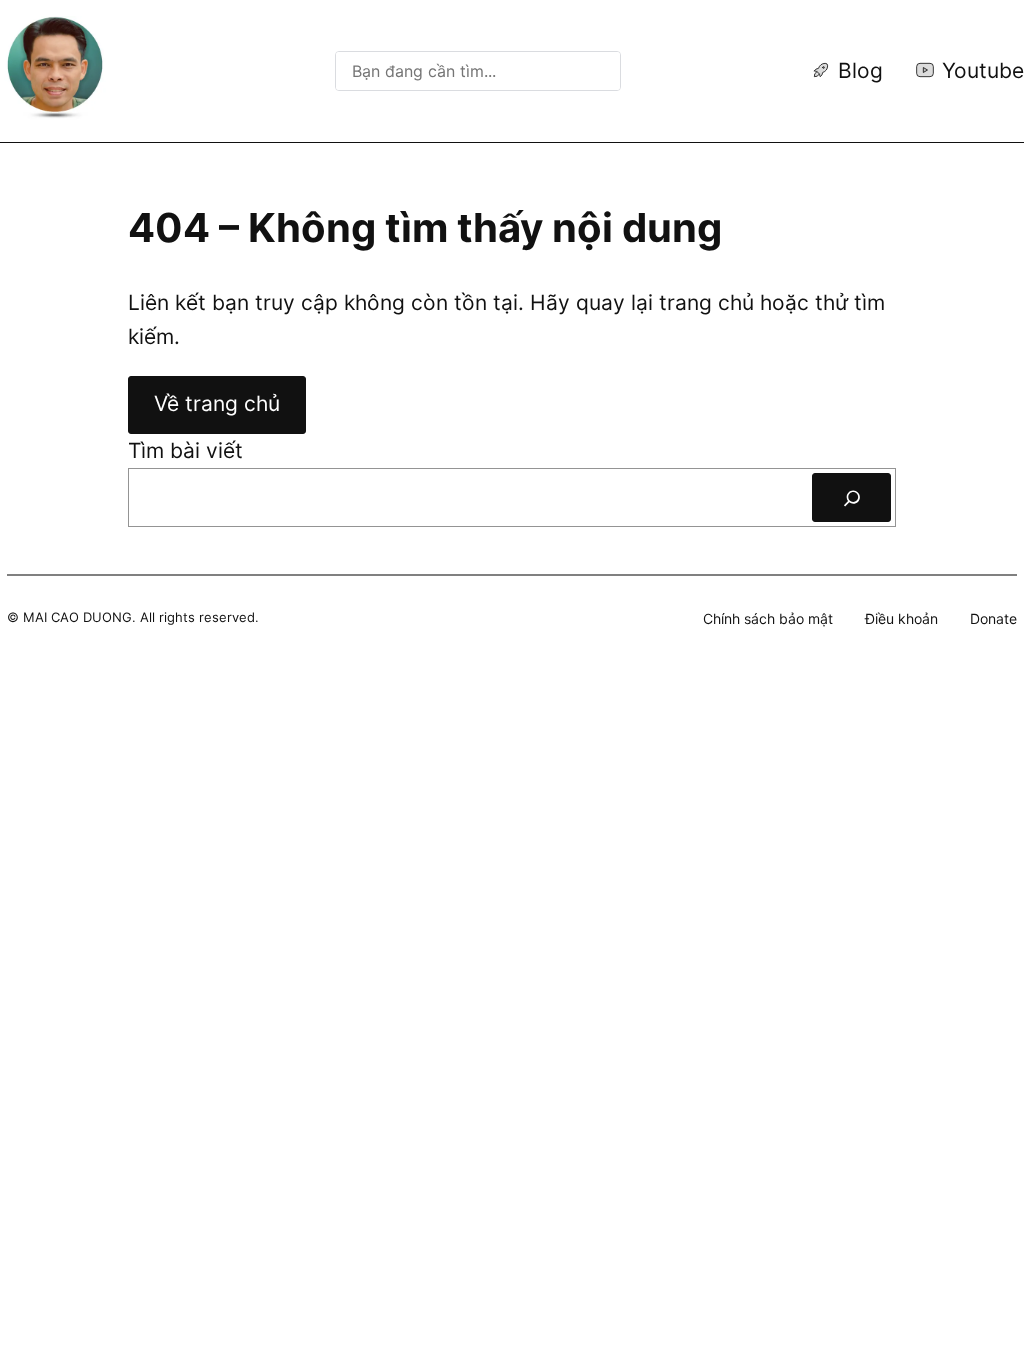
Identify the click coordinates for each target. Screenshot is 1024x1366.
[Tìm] (851, 497)
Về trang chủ (217, 403)
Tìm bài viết (185, 450)
